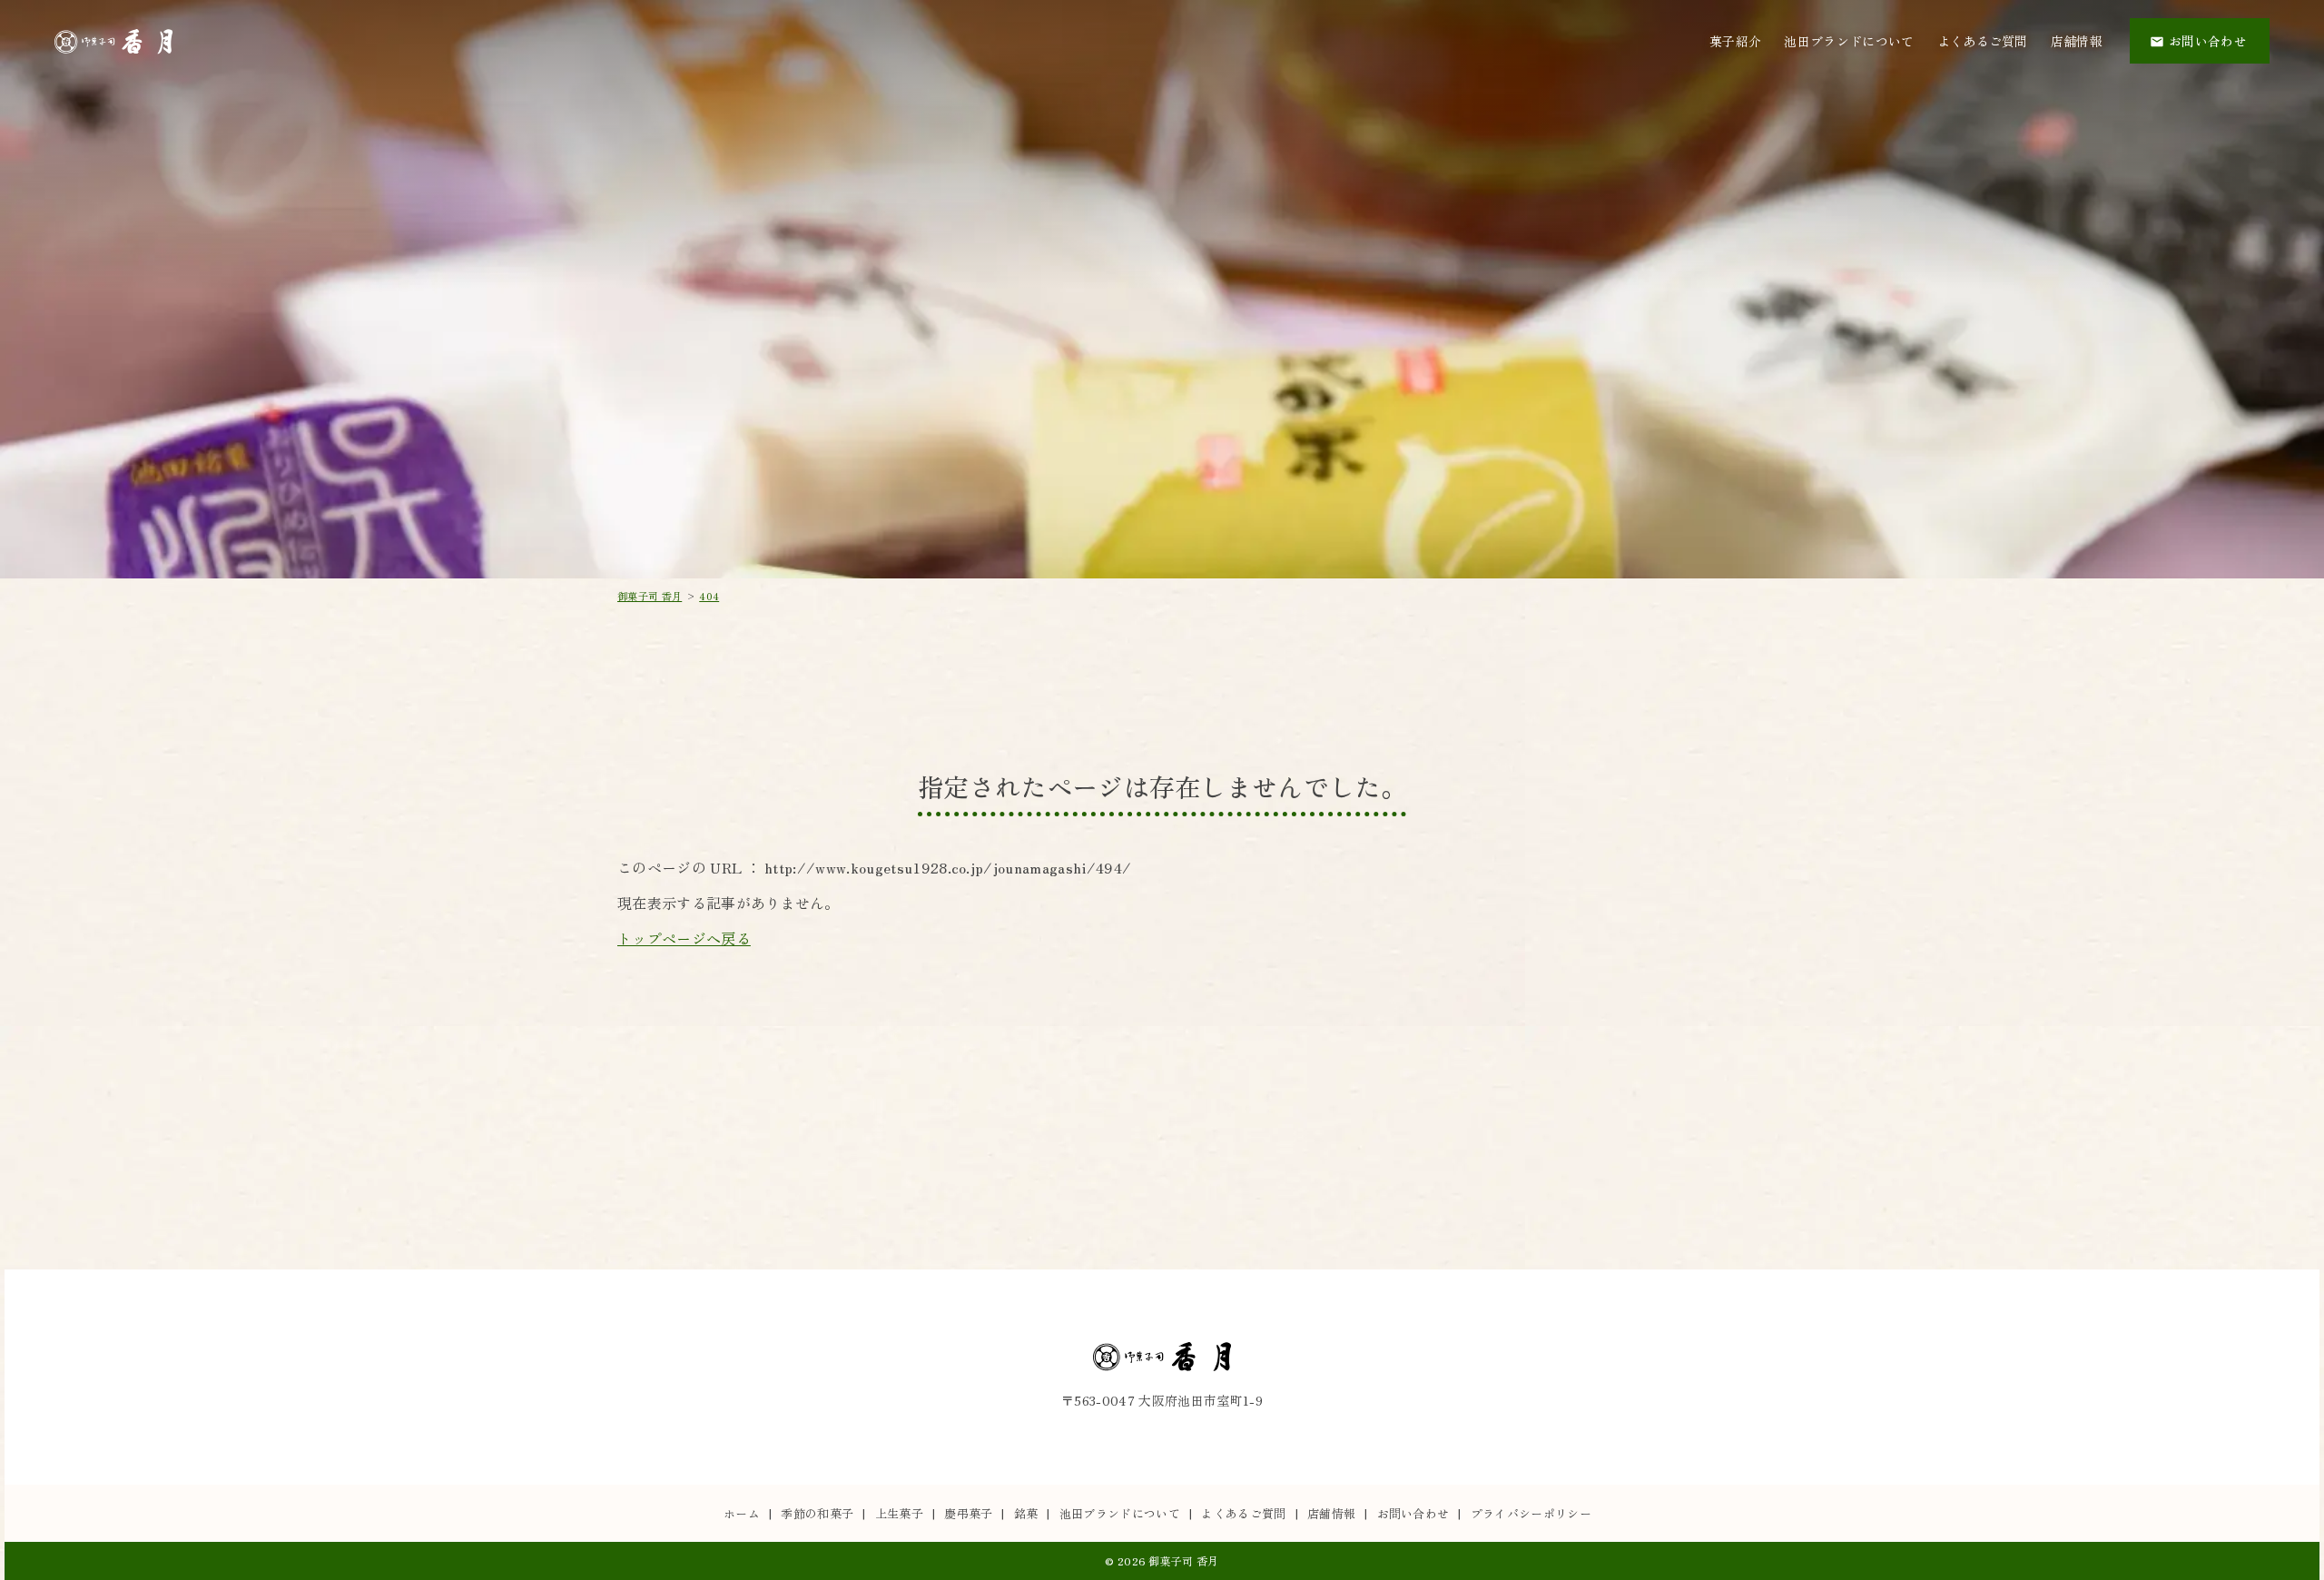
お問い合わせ (1413, 1513)
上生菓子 (899, 1513)
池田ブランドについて (1849, 41)
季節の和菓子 (817, 1513)
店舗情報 (2077, 41)
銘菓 (1026, 1513)
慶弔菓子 (968, 1513)
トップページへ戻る (684, 938)
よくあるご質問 (1983, 41)
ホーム (742, 1513)
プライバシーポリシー (1531, 1513)
